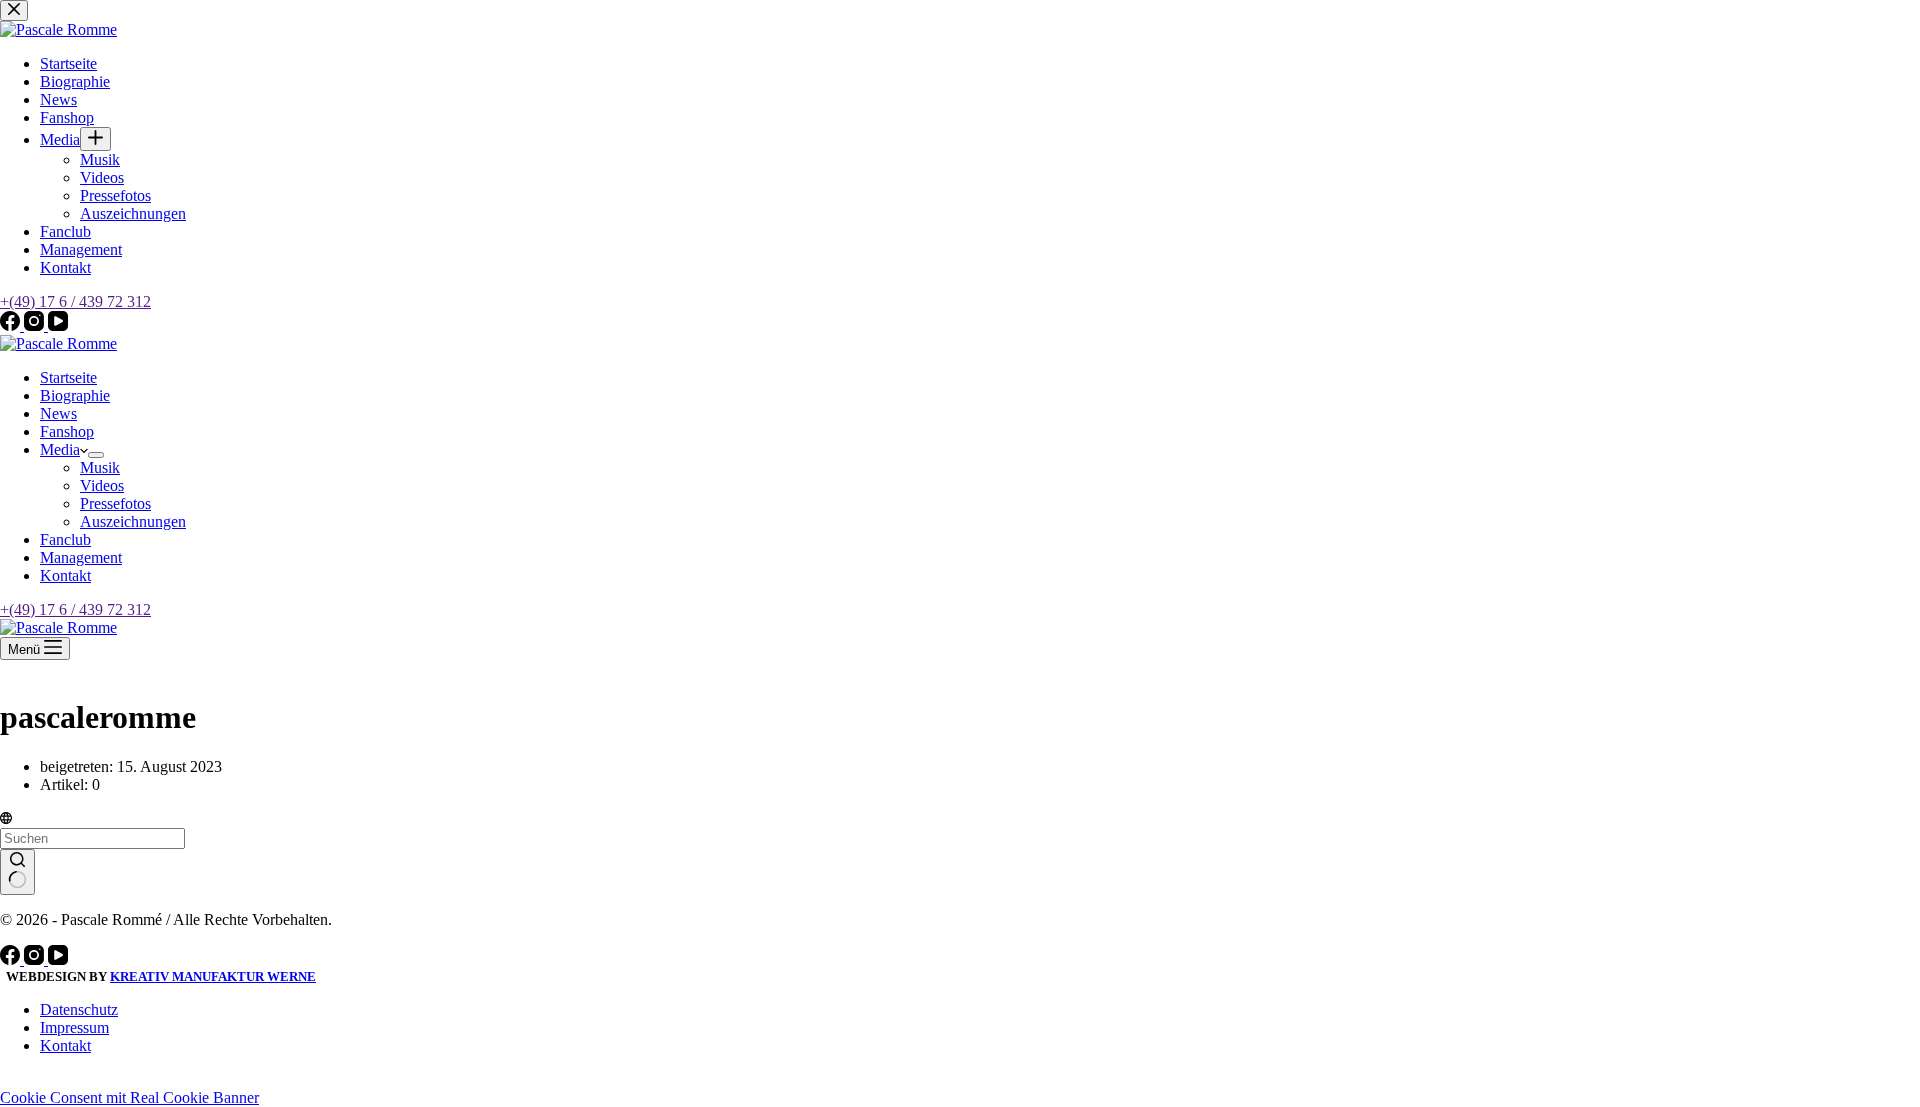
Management (81, 557)
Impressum (74, 1027)
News (58, 413)
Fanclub (65, 539)
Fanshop (67, 431)
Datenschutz (79, 1009)
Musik (100, 467)
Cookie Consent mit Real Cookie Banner (129, 1097)
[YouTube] (58, 959)
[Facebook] (12, 959)
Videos (102, 485)
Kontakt (65, 575)
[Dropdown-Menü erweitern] (96, 455)
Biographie (75, 395)
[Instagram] (36, 959)
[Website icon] (6, 818)
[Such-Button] (17, 872)
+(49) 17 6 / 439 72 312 (75, 609)
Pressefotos (115, 503)
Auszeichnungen (133, 521)
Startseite (68, 377)
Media (60, 449)
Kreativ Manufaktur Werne (213, 976)
